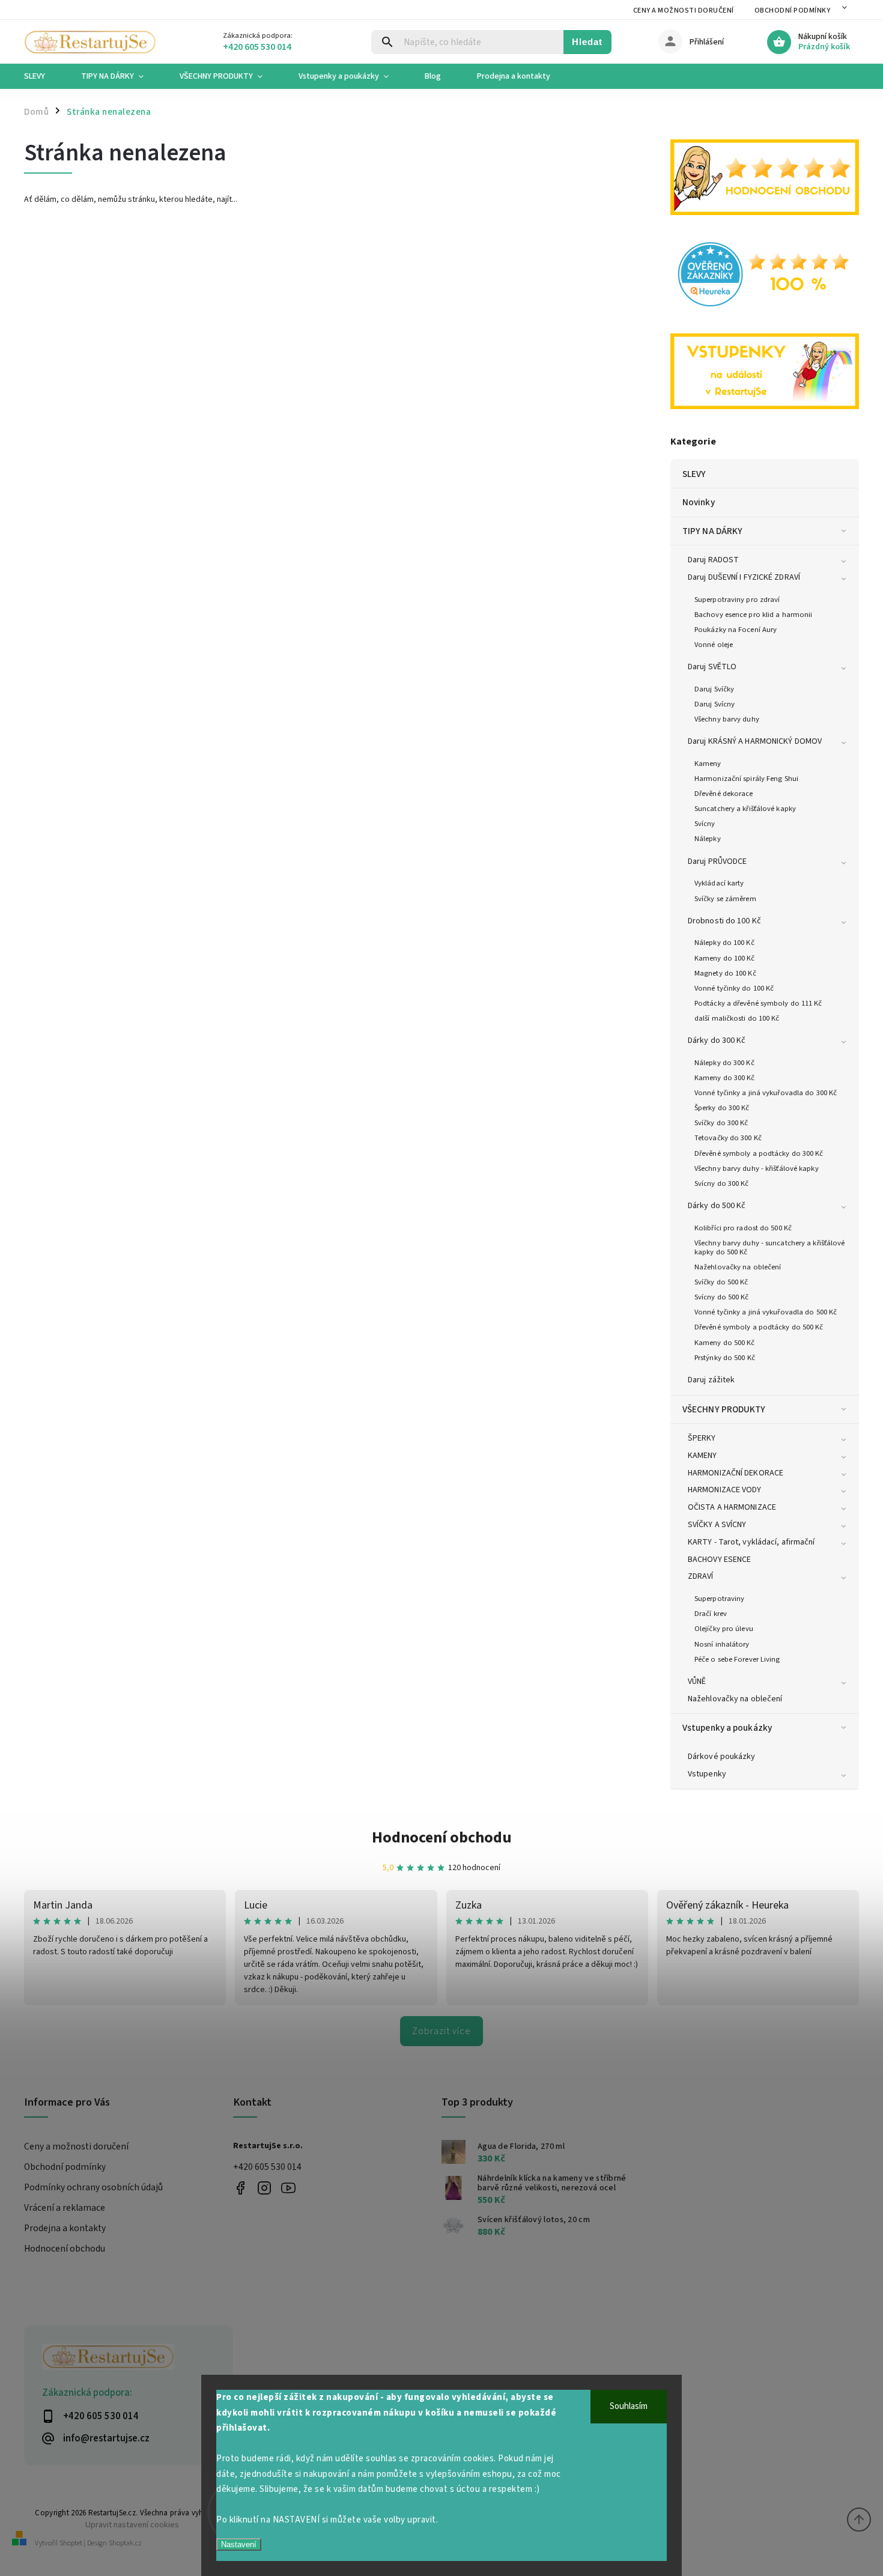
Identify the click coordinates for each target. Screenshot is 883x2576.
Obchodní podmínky (793, 11)
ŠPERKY (702, 1438)
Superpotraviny (719, 1599)
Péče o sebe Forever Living (737, 1659)
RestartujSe (289, 2188)
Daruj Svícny (715, 704)
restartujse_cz (265, 2188)
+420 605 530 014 (267, 2167)
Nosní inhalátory (722, 1644)
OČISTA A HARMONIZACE (732, 1507)
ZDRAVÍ (701, 1576)
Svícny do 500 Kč (722, 1297)
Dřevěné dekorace (724, 794)
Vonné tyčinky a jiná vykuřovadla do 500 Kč (766, 1312)
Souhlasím (629, 2406)
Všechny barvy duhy (727, 719)
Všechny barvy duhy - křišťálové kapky (757, 1168)
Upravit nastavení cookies (132, 2525)
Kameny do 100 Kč (725, 958)
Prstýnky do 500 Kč (725, 1358)
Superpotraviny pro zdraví (737, 600)
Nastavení (239, 2544)
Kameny (708, 764)
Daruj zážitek (711, 1380)
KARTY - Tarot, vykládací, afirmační (751, 1542)
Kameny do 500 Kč (725, 1343)
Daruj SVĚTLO (712, 667)
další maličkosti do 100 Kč (737, 1018)
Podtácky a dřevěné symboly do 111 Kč (758, 1003)
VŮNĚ (697, 1681)
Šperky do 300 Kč (722, 1108)
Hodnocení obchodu (442, 1837)
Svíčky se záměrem (725, 899)
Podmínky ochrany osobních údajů (93, 2187)
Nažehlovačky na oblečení (738, 1267)
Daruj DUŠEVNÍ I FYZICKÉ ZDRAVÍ (744, 577)
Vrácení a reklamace (65, 2208)
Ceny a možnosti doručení (684, 11)
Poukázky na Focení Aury (736, 630)
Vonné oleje (714, 645)
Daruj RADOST (713, 560)
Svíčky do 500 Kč (721, 1282)
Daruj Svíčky (714, 689)
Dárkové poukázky (722, 1757)
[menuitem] (44, 76)
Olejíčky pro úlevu (724, 1629)
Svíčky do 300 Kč (721, 1123)
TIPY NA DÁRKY (712, 531)
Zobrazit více (441, 2031)
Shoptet (71, 2543)
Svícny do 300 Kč (722, 1183)
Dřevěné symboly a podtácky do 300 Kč (759, 1153)
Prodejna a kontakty (65, 2228)
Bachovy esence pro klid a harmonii (753, 615)
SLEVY (694, 474)
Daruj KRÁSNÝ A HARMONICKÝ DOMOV (755, 741)
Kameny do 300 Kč (725, 1078)
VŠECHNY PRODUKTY (724, 1409)
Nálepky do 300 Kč (724, 1063)
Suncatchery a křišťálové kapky (745, 809)
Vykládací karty (719, 883)
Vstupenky (707, 1774)
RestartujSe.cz (241, 2188)
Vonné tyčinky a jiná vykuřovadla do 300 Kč (766, 1093)
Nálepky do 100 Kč (724, 943)
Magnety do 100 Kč (725, 973)
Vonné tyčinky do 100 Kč (734, 988)
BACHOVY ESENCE (719, 1560)
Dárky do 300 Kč (717, 1040)
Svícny (705, 824)
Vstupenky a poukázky (727, 1728)
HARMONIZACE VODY (725, 1490)
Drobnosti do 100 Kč (724, 921)
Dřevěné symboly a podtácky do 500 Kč (759, 1327)
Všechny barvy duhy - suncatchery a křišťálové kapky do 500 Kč (770, 1247)
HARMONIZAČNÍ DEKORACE (736, 1473)
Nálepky (708, 839)
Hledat (587, 42)
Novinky (699, 502)
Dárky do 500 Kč (717, 1206)
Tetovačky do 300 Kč (728, 1138)
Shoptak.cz (125, 2543)
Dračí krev (711, 1614)
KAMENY (702, 1456)
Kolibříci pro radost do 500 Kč (743, 1228)
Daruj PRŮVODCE (717, 861)
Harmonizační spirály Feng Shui (746, 779)
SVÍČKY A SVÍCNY (717, 1525)
